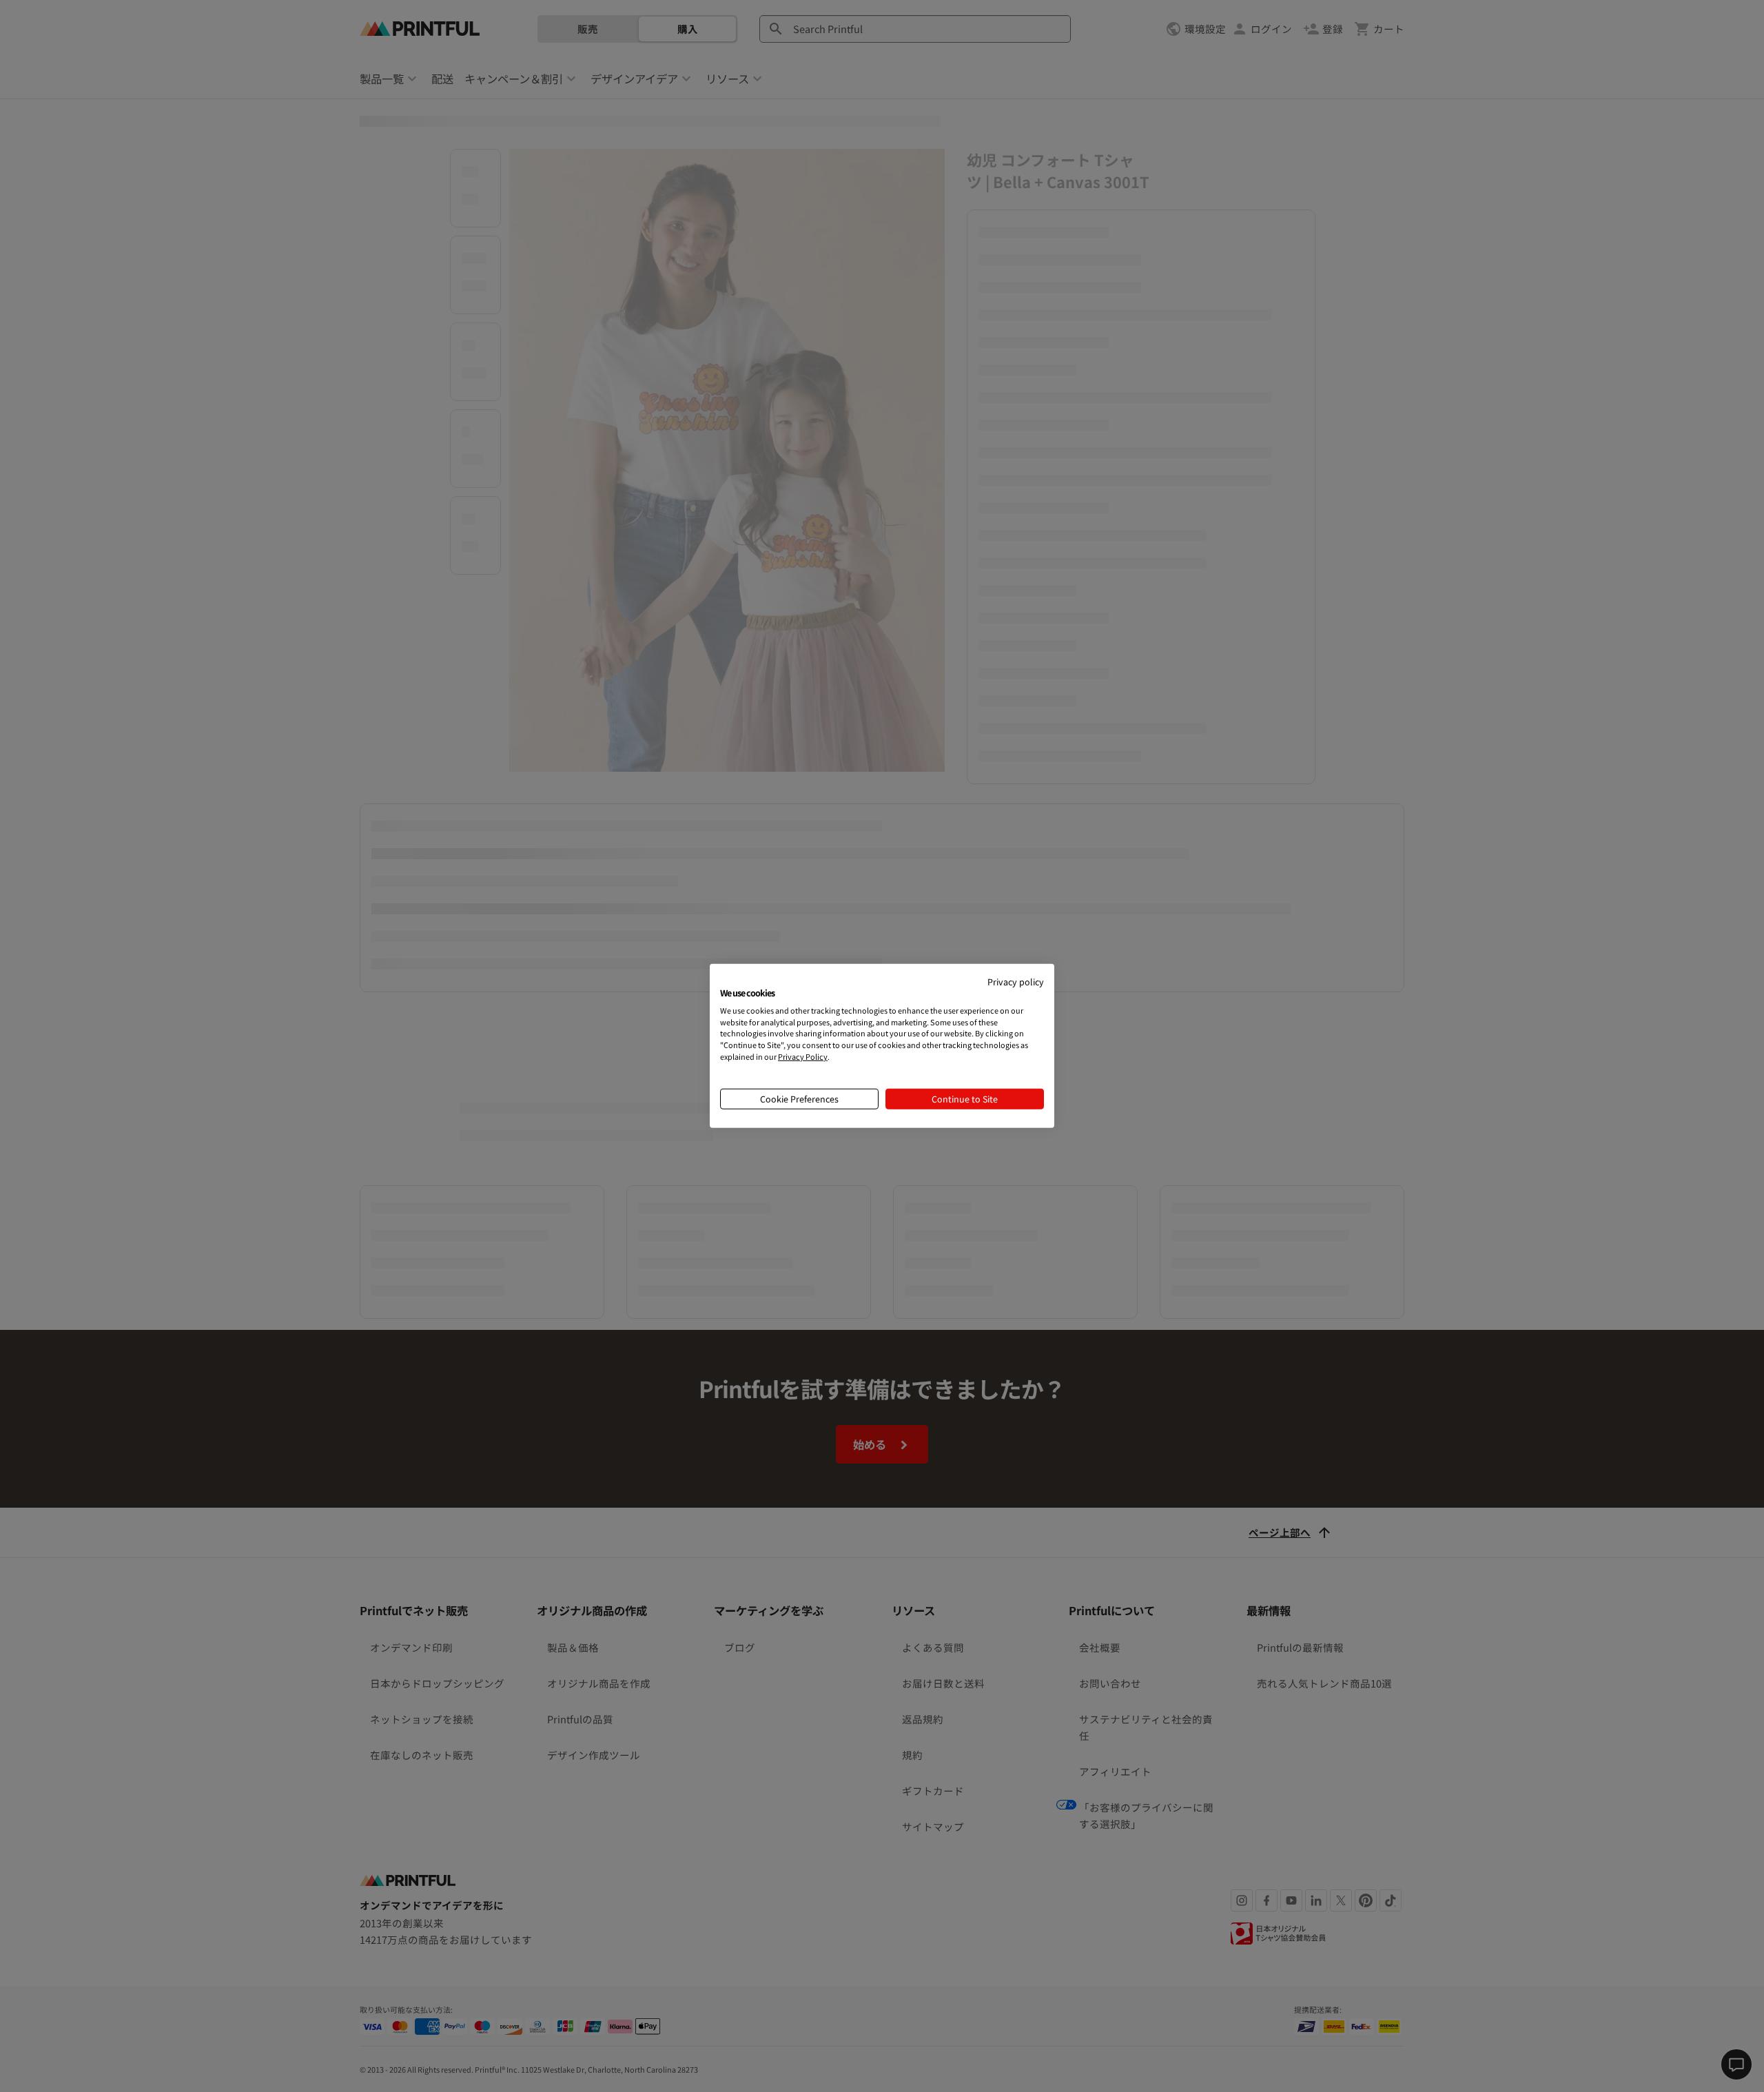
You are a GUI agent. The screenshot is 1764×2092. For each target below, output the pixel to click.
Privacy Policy (803, 1056)
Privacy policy (1016, 982)
